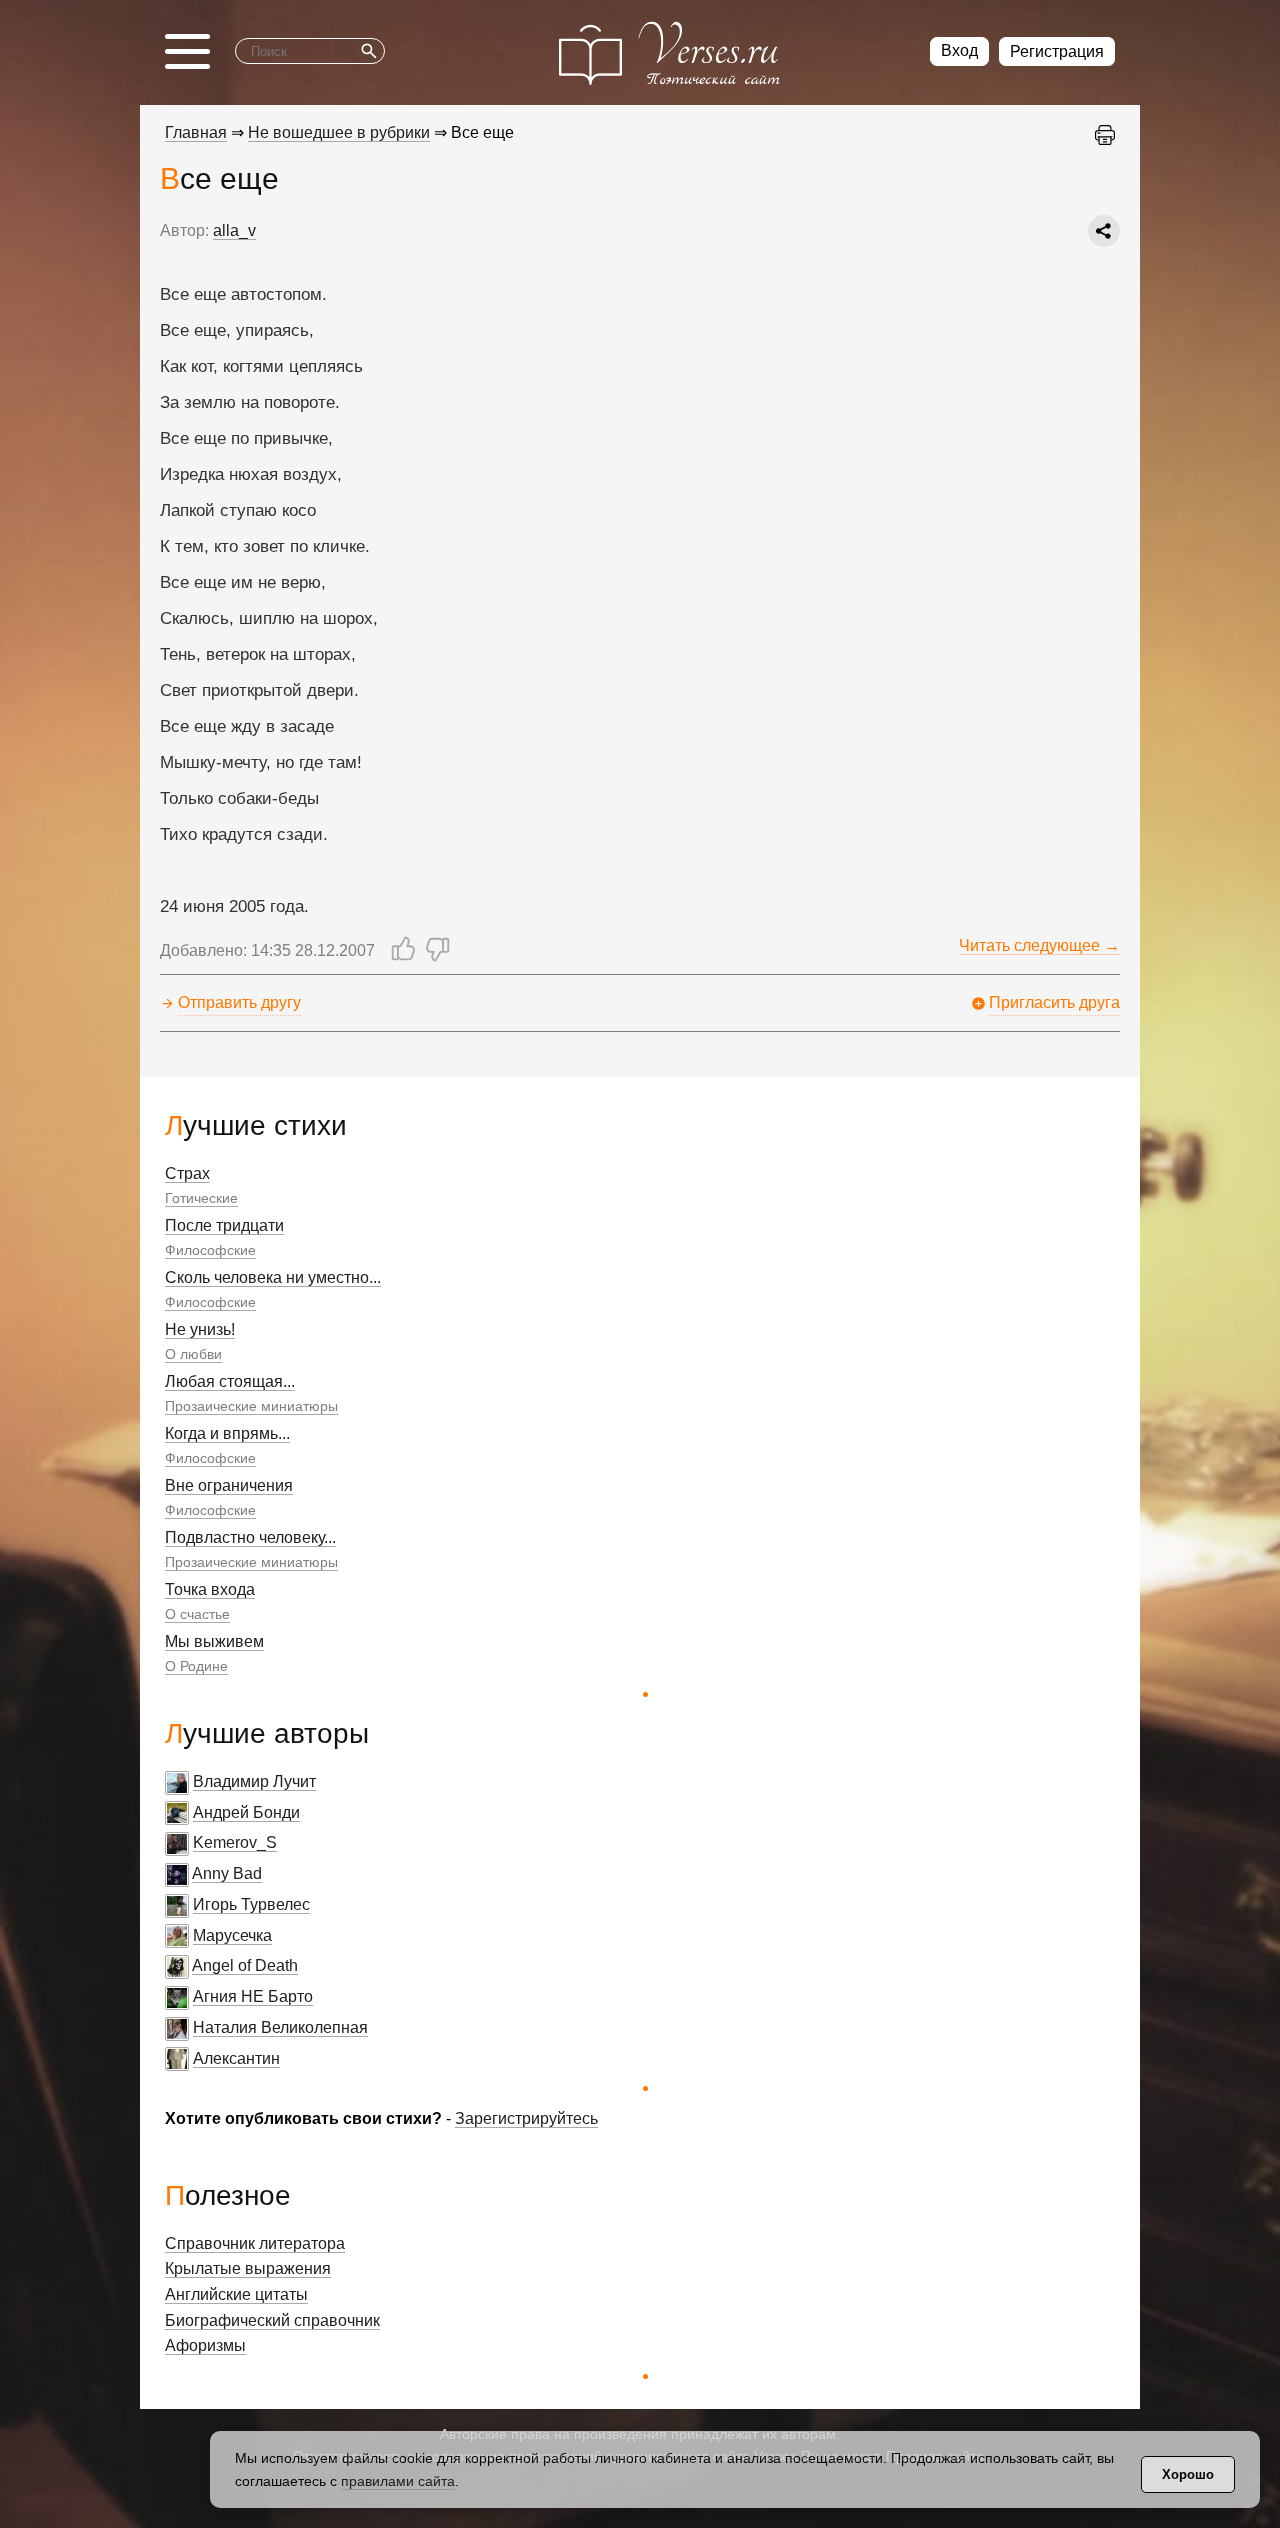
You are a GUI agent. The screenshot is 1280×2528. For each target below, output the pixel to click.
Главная (196, 132)
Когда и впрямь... (227, 1433)
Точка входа (210, 1589)
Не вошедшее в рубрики (339, 132)
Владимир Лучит (254, 1781)
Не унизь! (200, 1329)
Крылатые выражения (248, 2268)
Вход (959, 50)
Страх (187, 1173)
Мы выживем (214, 1641)
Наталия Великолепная (280, 2027)
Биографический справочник (272, 2320)
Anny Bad (227, 1873)
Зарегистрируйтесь (526, 2118)
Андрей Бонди (246, 1812)
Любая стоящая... (230, 1381)
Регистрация (1057, 51)
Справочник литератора (255, 2243)
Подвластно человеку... (250, 1537)
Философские (210, 1250)
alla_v (234, 230)
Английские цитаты (236, 2294)
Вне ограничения (229, 1485)
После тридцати (224, 1225)
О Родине (196, 1666)
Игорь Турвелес (251, 1904)
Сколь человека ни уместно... (273, 1277)
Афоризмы (205, 2345)
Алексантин (236, 2058)
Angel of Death (245, 1965)
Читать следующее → (1039, 945)
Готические (201, 1198)
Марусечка (232, 1935)
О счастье (197, 1614)
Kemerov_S (235, 1842)
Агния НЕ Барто (253, 1996)
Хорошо (1188, 2474)
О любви (193, 1354)
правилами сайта (398, 2481)
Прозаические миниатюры (251, 1406)
